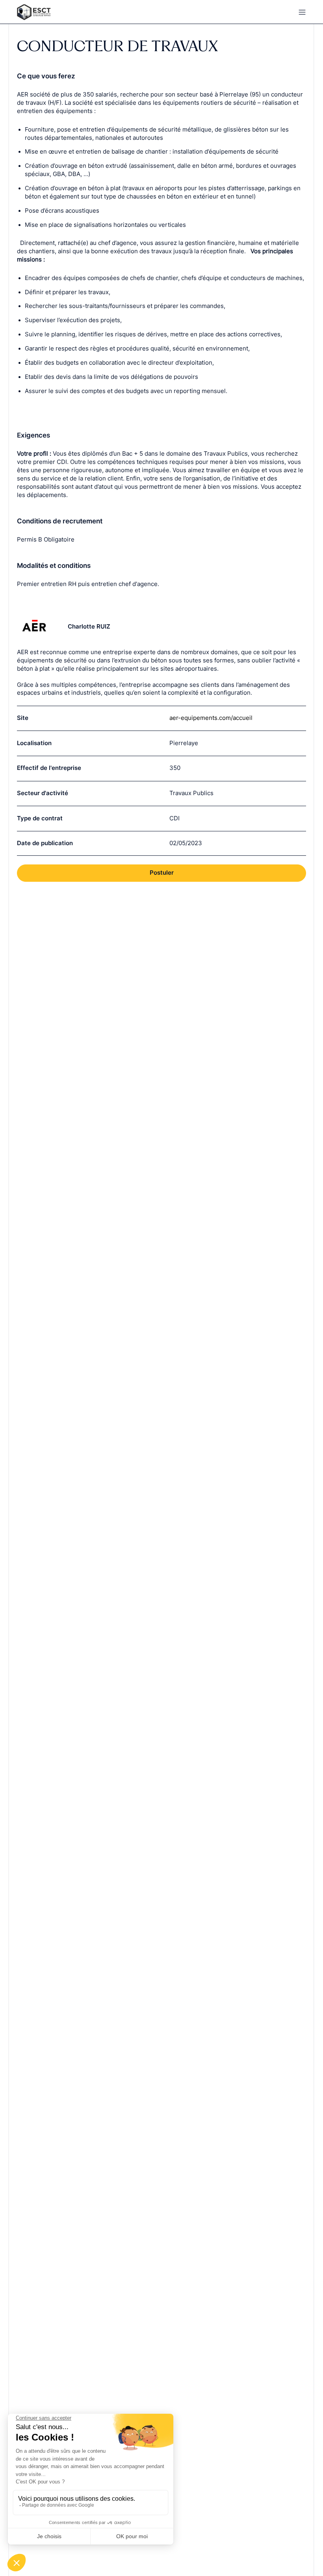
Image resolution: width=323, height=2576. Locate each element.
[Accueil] (85, 12)
